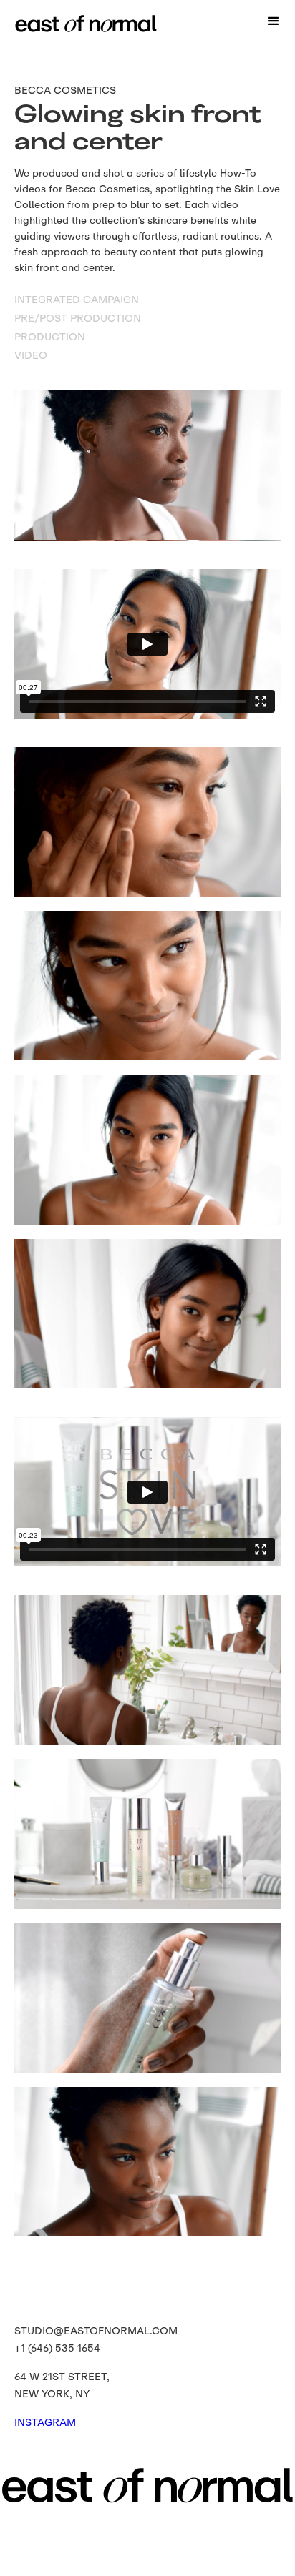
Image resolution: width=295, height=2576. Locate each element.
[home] (54, 16)
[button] (274, 21)
